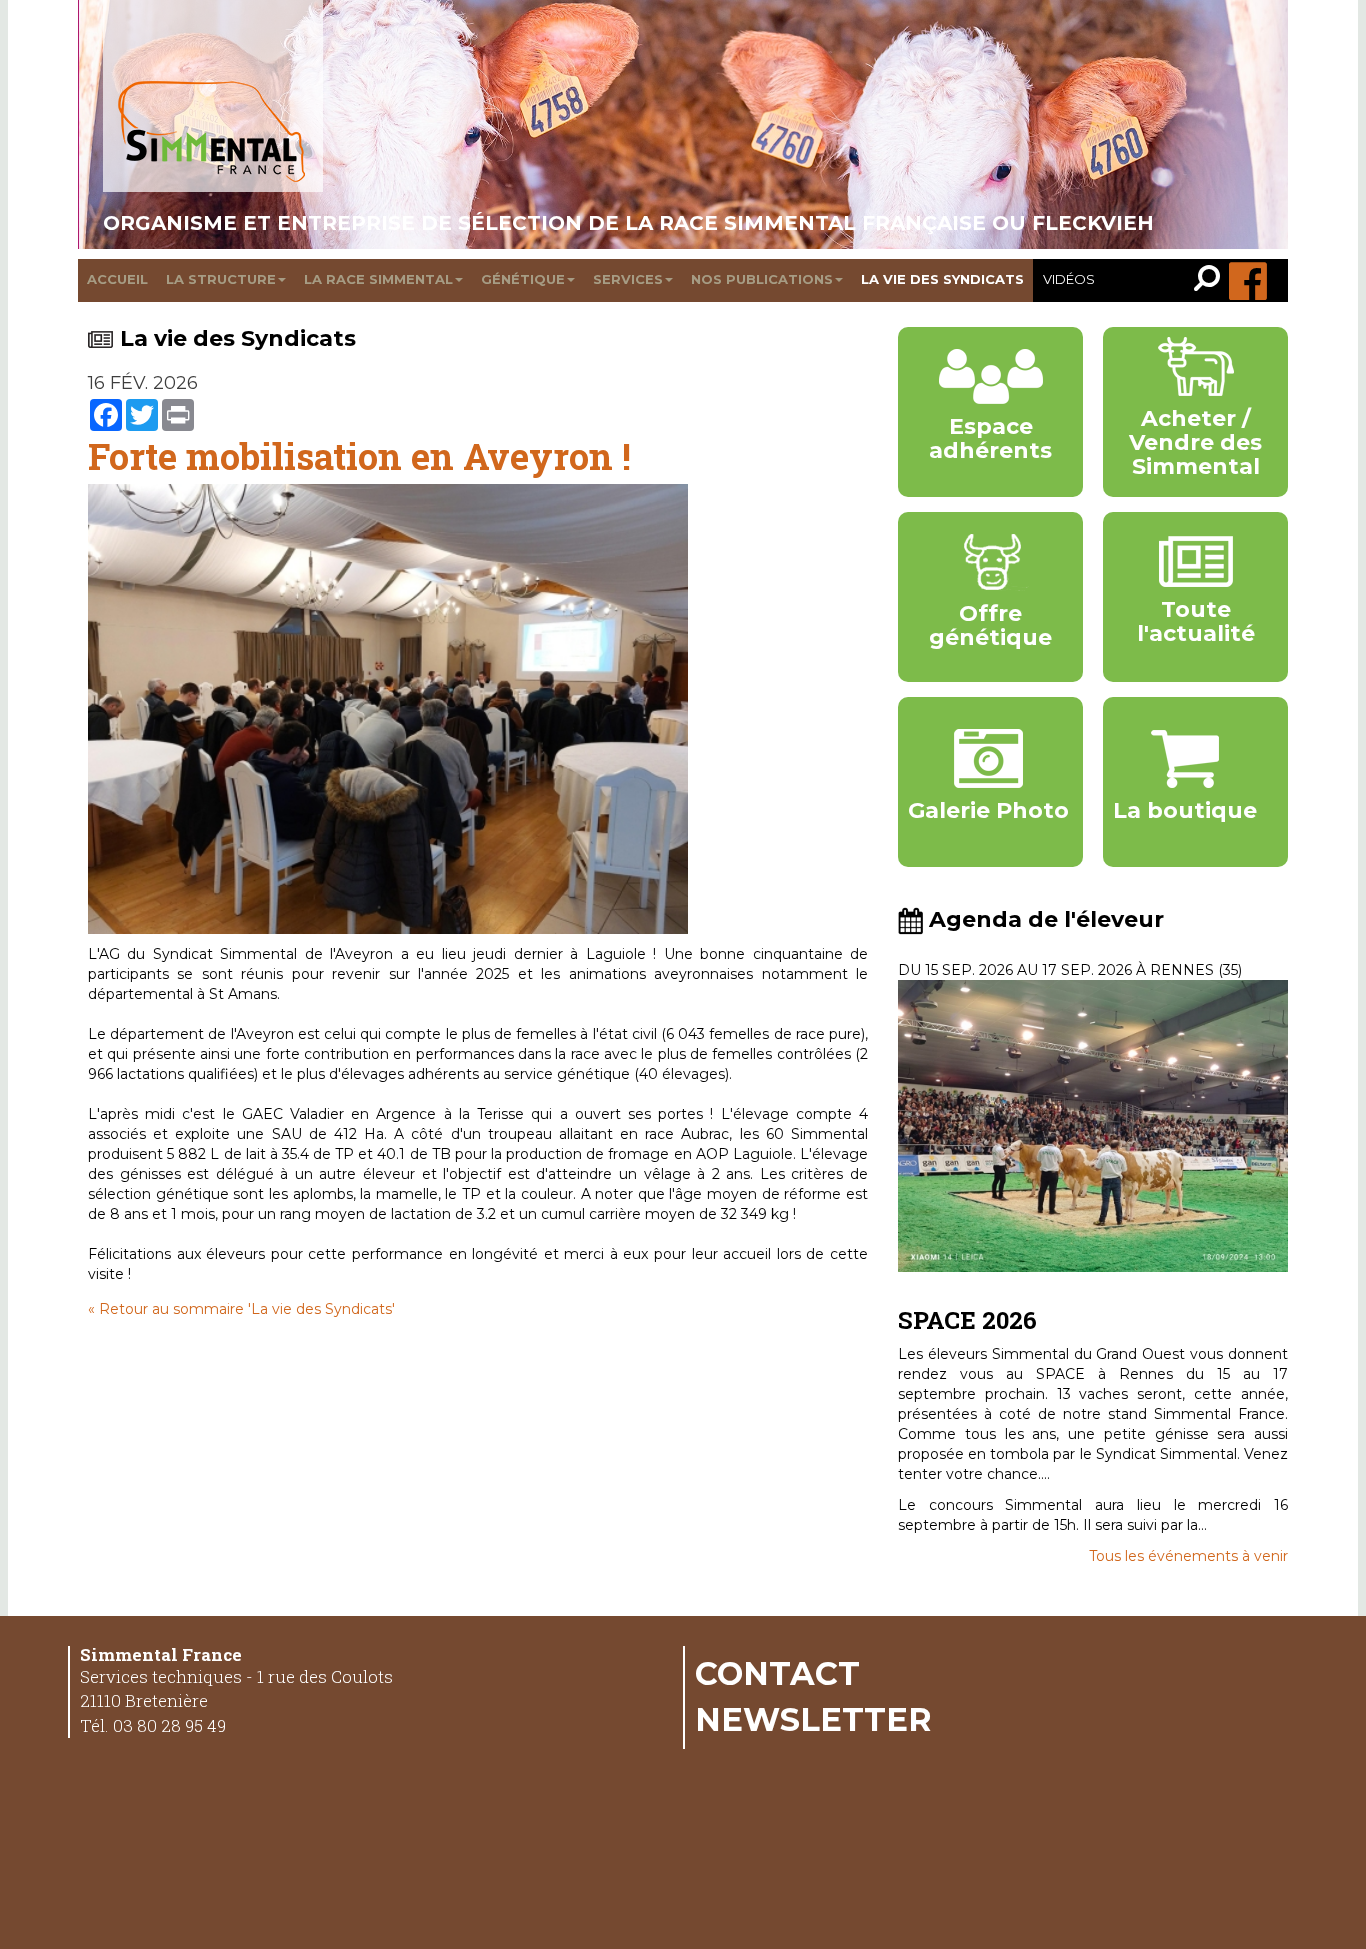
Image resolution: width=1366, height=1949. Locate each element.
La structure (221, 279)
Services (628, 279)
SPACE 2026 (967, 1320)
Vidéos (1069, 279)
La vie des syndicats (942, 279)
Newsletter (813, 1719)
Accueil (117, 279)
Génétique (523, 279)
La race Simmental (378, 279)
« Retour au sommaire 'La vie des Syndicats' (241, 1309)
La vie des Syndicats (238, 338)
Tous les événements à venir (1188, 1556)
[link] (1211, 280)
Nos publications (762, 279)
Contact (777, 1673)
